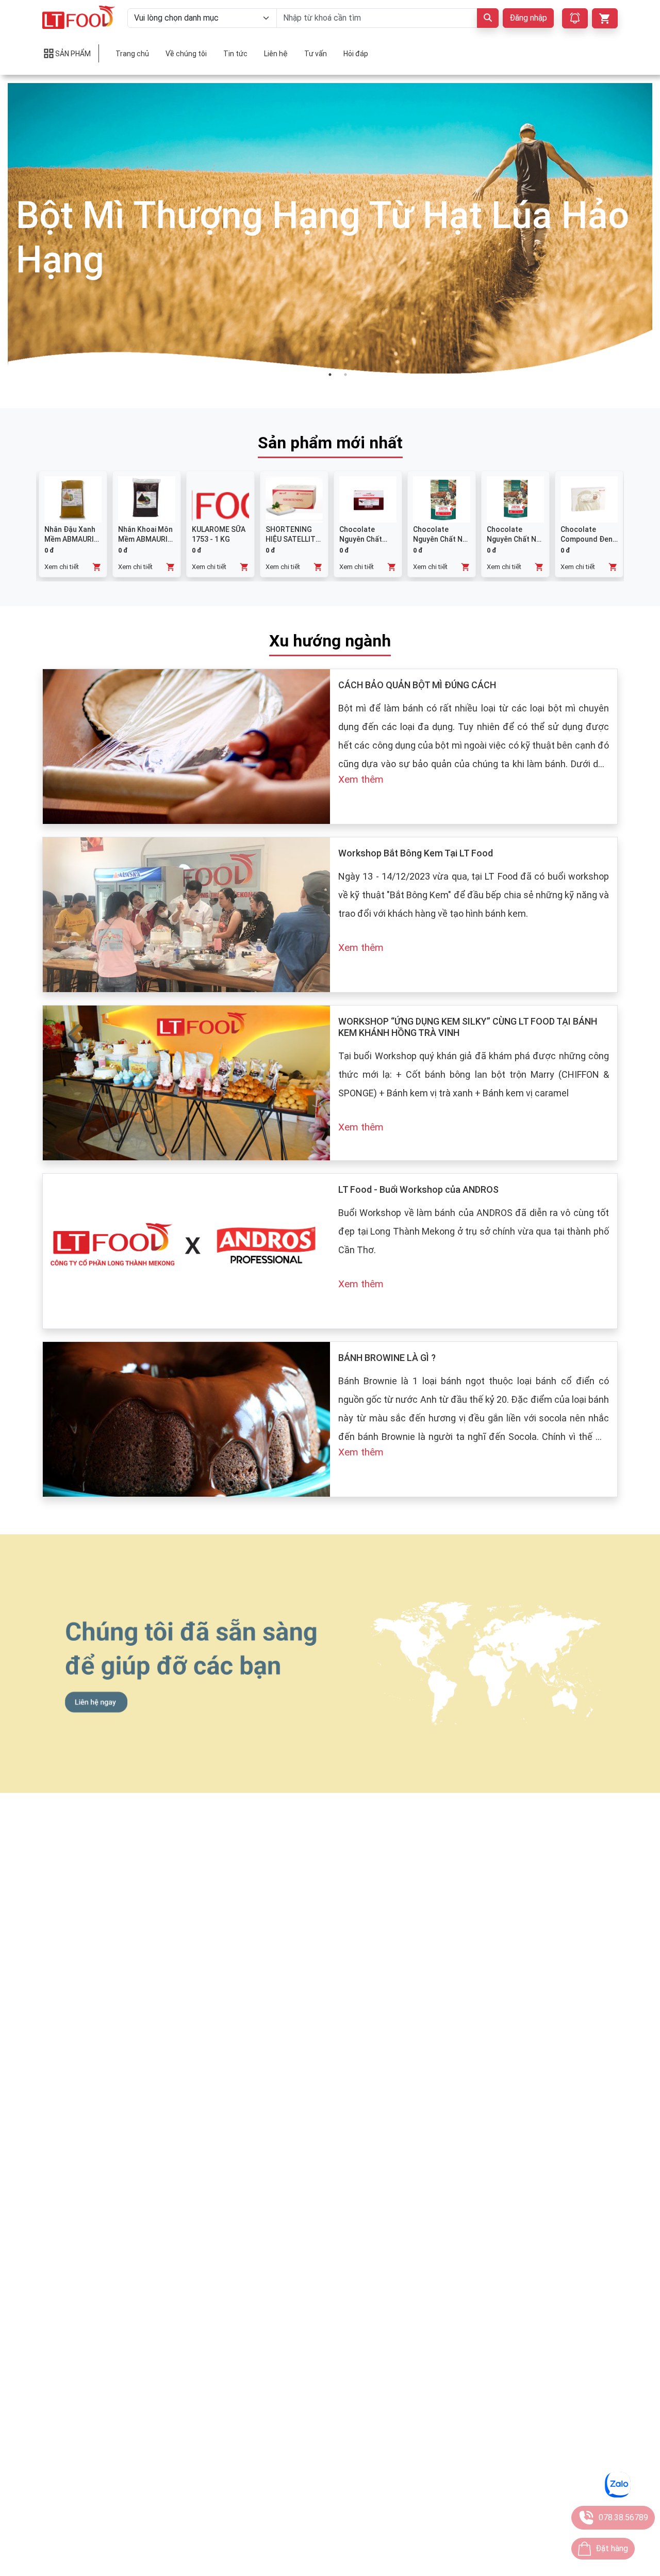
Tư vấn (316, 54)
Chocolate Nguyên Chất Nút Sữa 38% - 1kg (441, 539)
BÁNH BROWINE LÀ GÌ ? (387, 1358)
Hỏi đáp (356, 54)
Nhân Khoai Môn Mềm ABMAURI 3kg (145, 539)
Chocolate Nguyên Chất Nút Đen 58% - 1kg (515, 539)
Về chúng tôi (186, 54)
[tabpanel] (330, 238)
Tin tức (235, 54)
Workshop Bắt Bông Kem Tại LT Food (416, 853)
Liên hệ (276, 54)
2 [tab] (345, 375)
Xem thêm (361, 779)
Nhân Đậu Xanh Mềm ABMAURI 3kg (70, 539)
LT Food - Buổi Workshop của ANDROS (418, 1189)
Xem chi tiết (62, 567)
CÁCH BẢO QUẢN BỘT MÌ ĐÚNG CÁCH (417, 685)
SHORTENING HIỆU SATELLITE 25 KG (293, 539)
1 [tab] (330, 375)
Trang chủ (132, 54)
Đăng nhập (528, 18)
